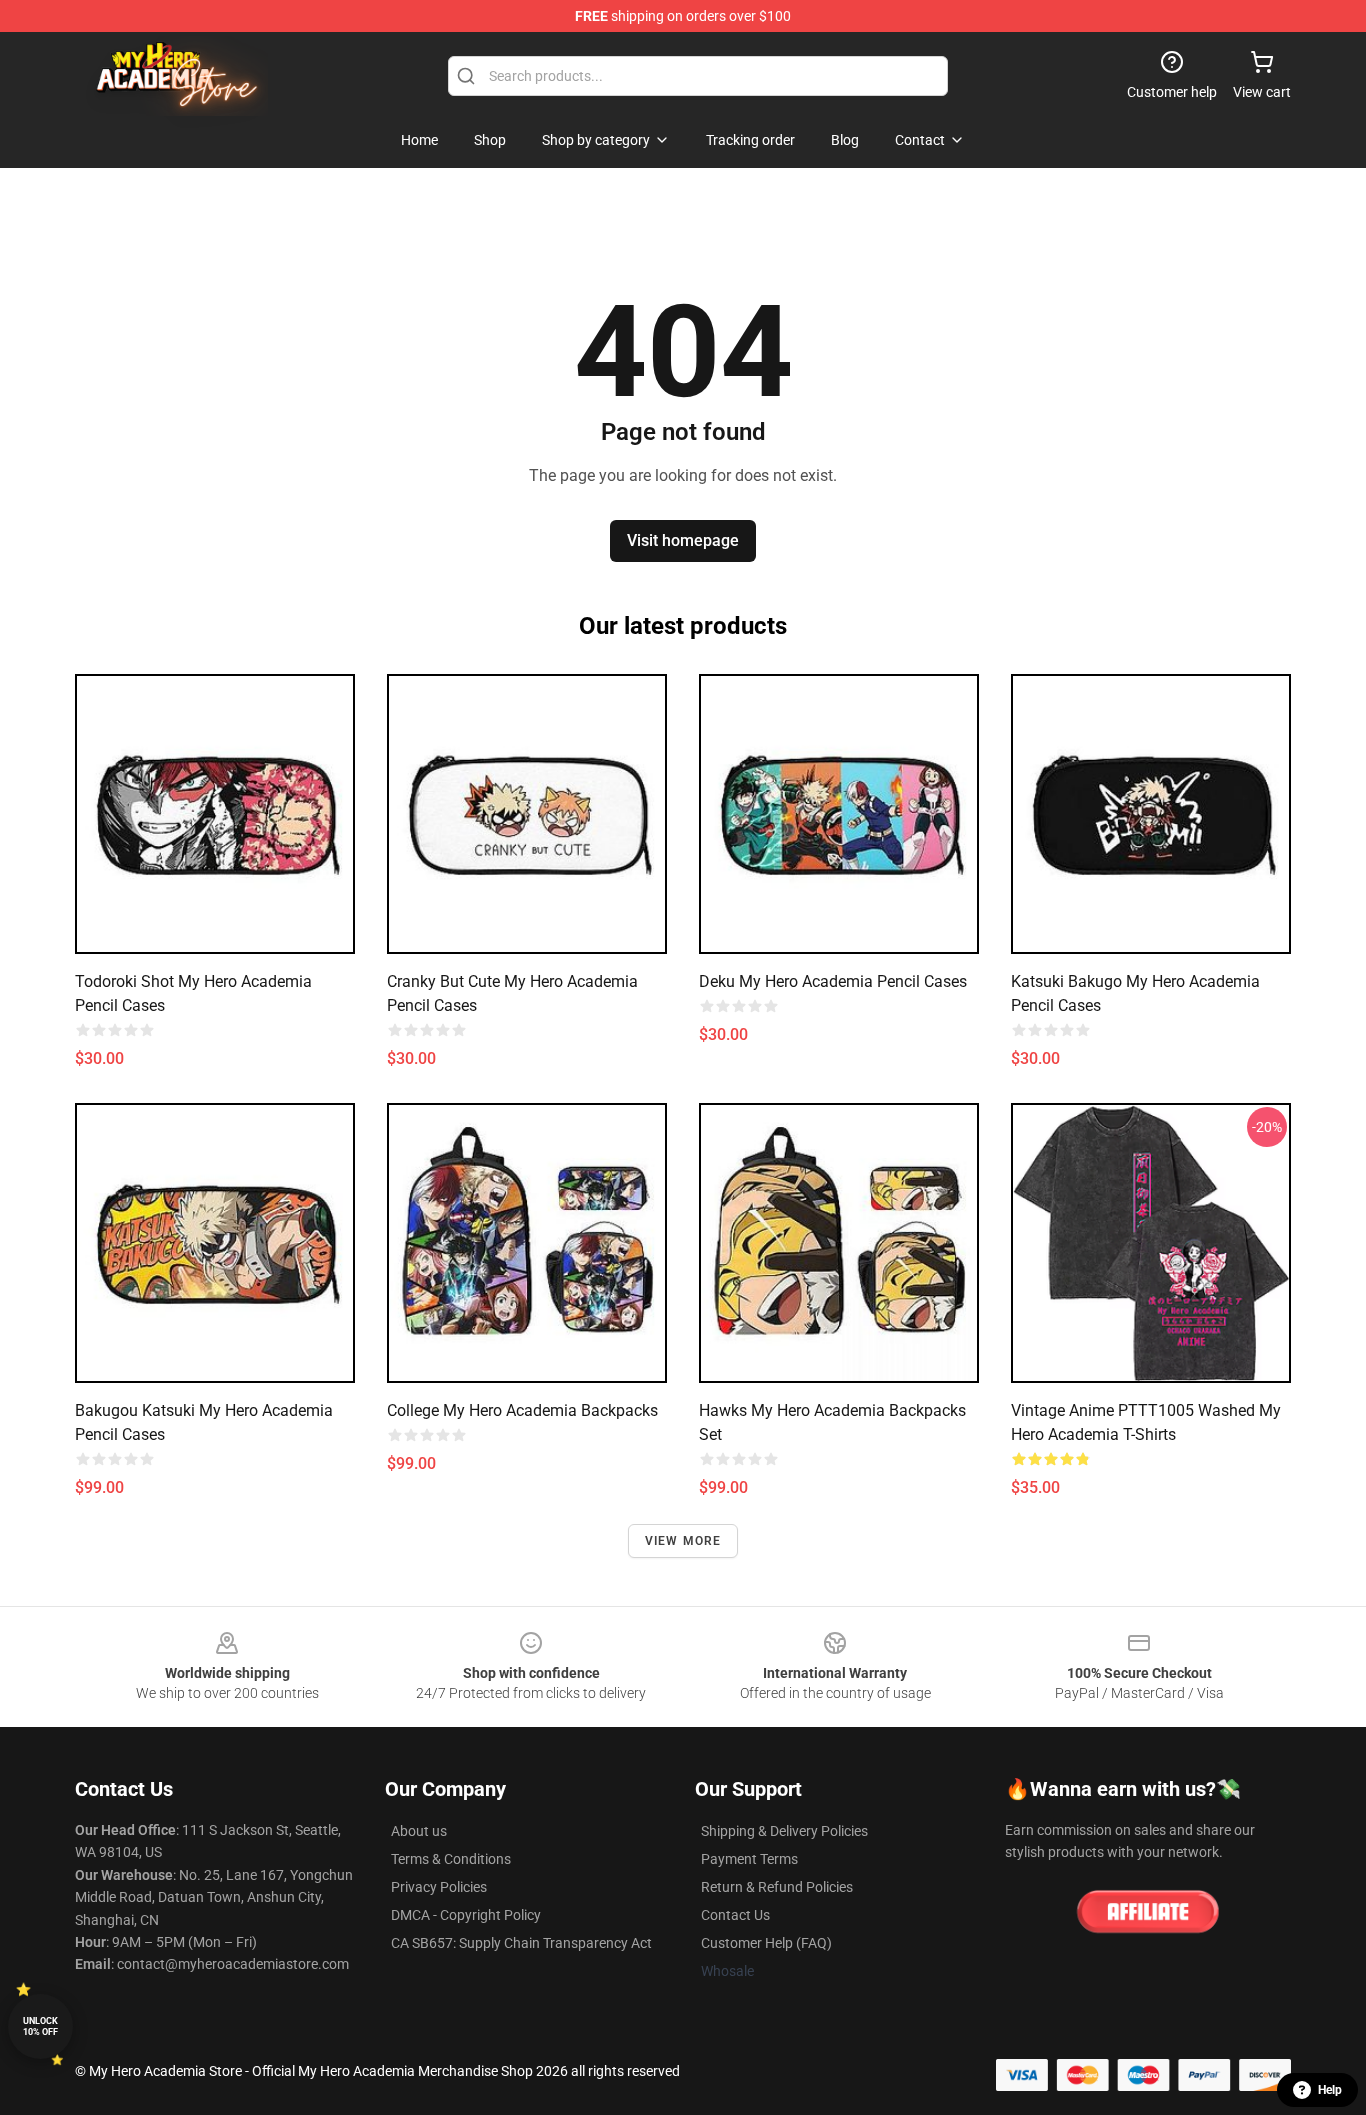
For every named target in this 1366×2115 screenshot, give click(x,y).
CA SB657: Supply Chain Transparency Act (521, 1943)
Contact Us (735, 1915)
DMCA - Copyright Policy (466, 1915)
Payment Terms (749, 1859)
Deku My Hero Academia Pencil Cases (833, 981)
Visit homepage (683, 540)
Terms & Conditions (451, 1859)
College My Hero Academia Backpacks (522, 1410)
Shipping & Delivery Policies (784, 1831)
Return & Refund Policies (777, 1887)
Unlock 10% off (40, 2026)
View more (683, 1541)
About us (419, 1831)
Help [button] (1330, 2090)
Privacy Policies (439, 1887)
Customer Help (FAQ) (766, 1943)
